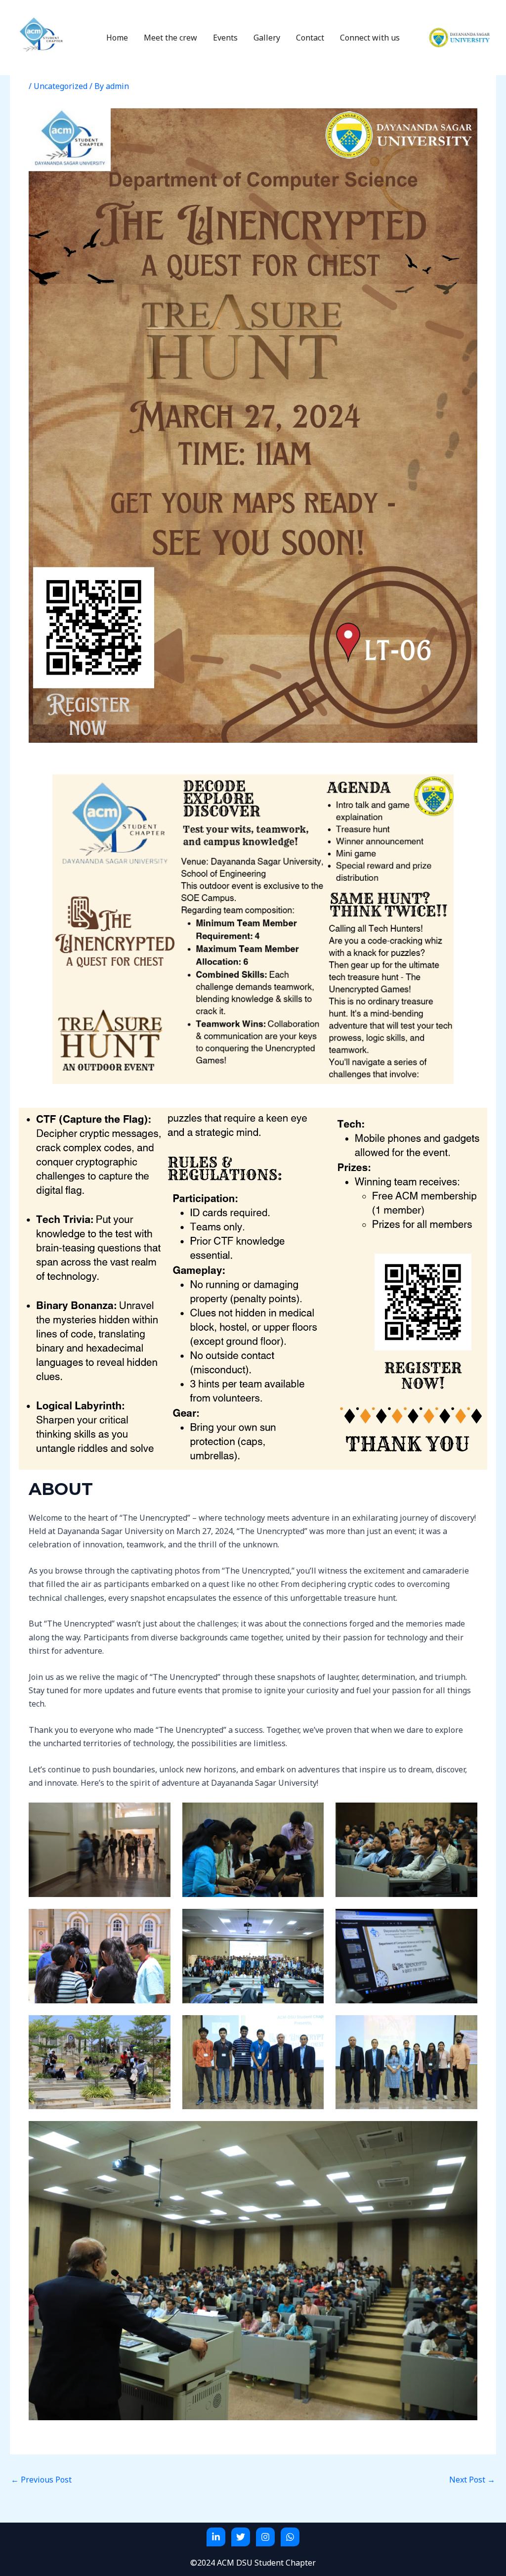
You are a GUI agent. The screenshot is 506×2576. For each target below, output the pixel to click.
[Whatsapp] (290, 2537)
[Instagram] (265, 2537)
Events (225, 38)
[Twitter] (241, 2537)
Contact (310, 38)
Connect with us (370, 38)
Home (117, 38)
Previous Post (41, 2480)
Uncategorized (61, 86)
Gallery (267, 38)
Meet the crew (170, 38)
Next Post (472, 2480)
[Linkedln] (216, 2537)
